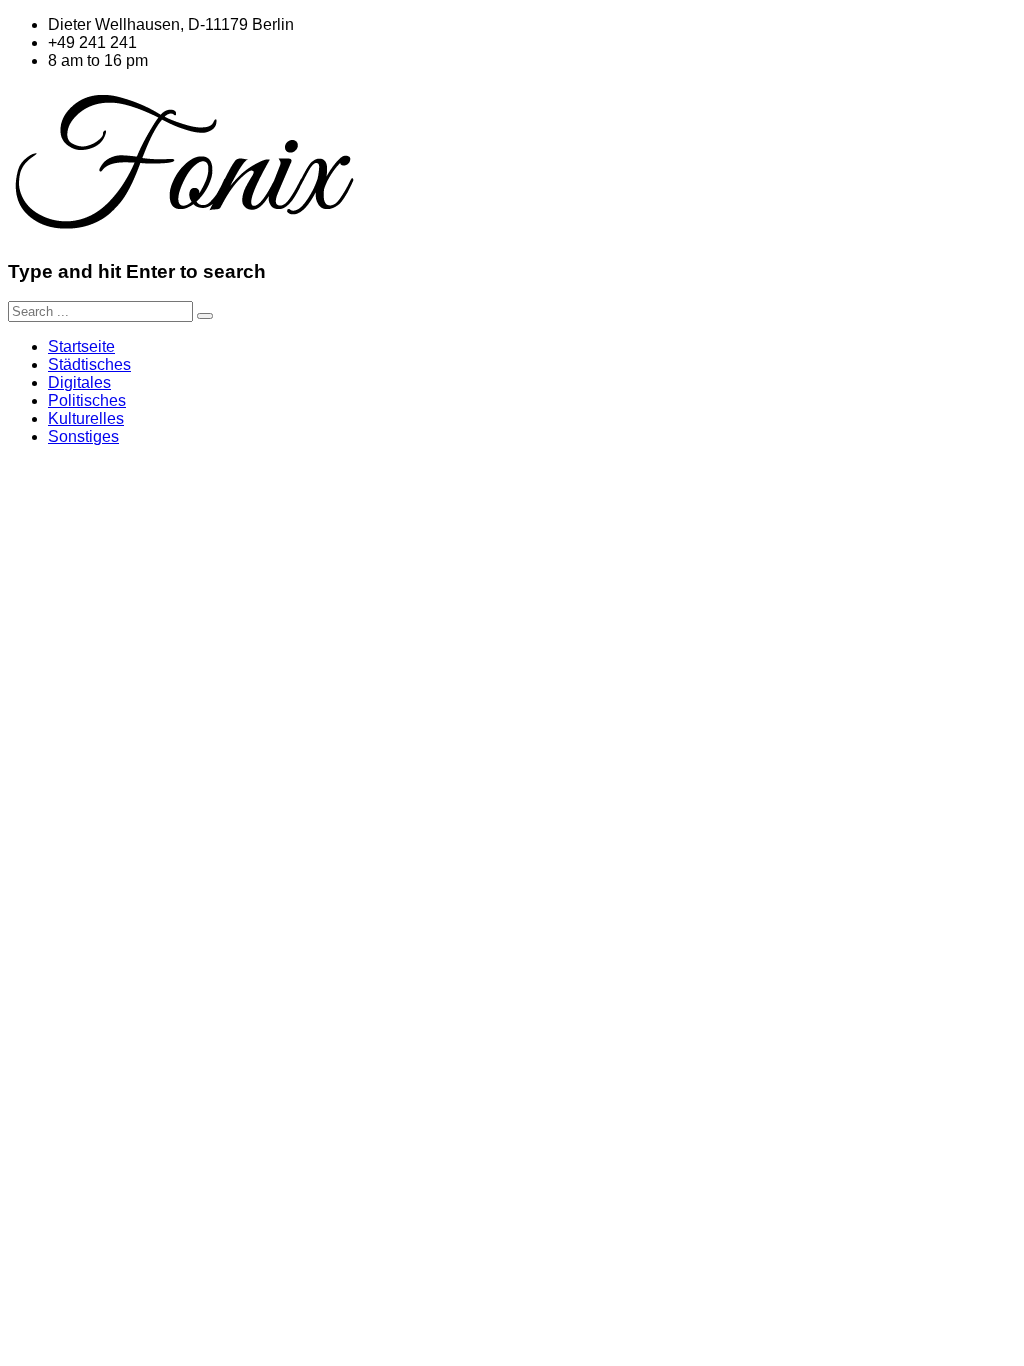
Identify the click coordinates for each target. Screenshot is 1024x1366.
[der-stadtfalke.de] (185, 232)
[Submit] (205, 316)
